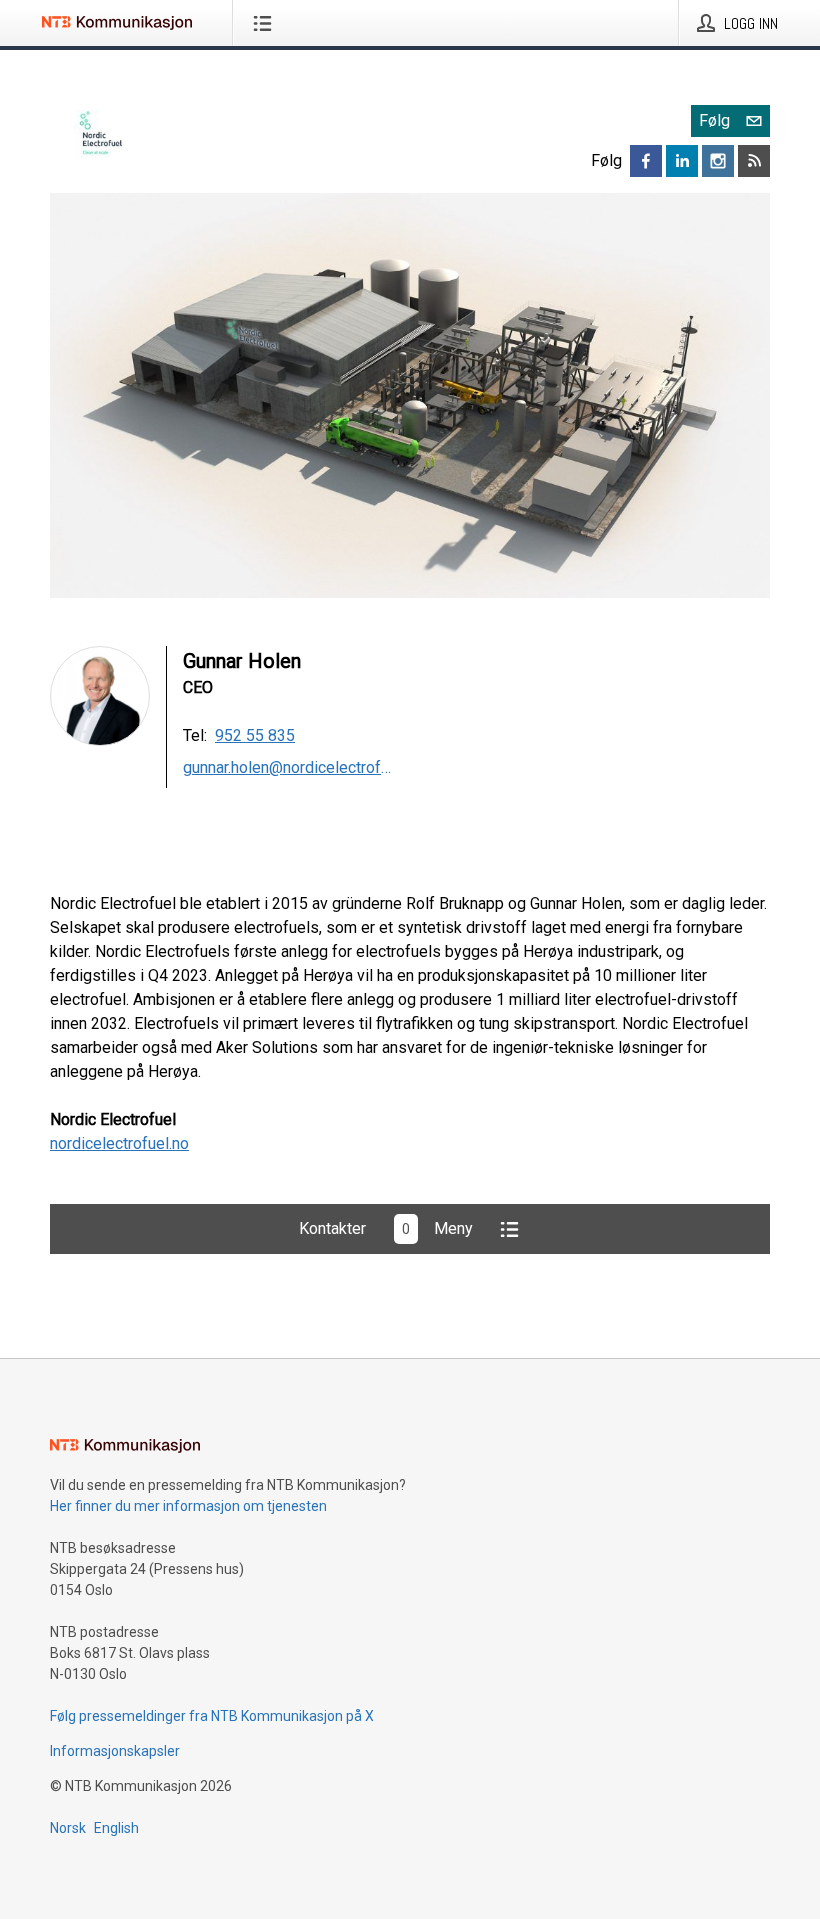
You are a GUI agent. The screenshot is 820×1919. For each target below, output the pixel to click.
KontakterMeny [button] (386, 1228)
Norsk (68, 1828)
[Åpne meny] (266, 23)
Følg (714, 120)
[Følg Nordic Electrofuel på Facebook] (646, 161)
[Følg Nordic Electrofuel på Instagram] (718, 161)
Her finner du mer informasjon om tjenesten (188, 1506)
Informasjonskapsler (115, 1751)
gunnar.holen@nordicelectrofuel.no (288, 767)
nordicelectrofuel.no (119, 1143)
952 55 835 (255, 735)
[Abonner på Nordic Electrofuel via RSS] (754, 161)
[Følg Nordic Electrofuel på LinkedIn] (682, 161)
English (116, 1828)
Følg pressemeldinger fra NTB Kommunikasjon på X (212, 1716)
